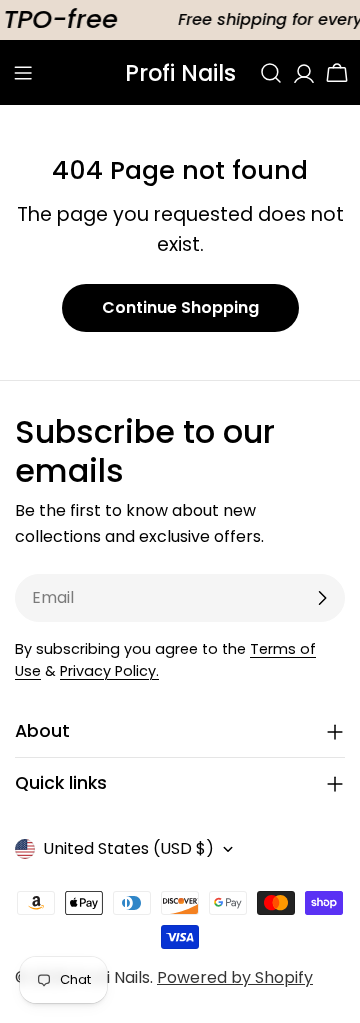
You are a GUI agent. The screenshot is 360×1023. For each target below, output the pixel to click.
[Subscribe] (322, 598)
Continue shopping (180, 307)
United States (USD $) (128, 848)
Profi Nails (180, 73)
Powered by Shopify (235, 977)
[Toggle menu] (23, 73)
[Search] (271, 73)
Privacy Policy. (109, 671)
